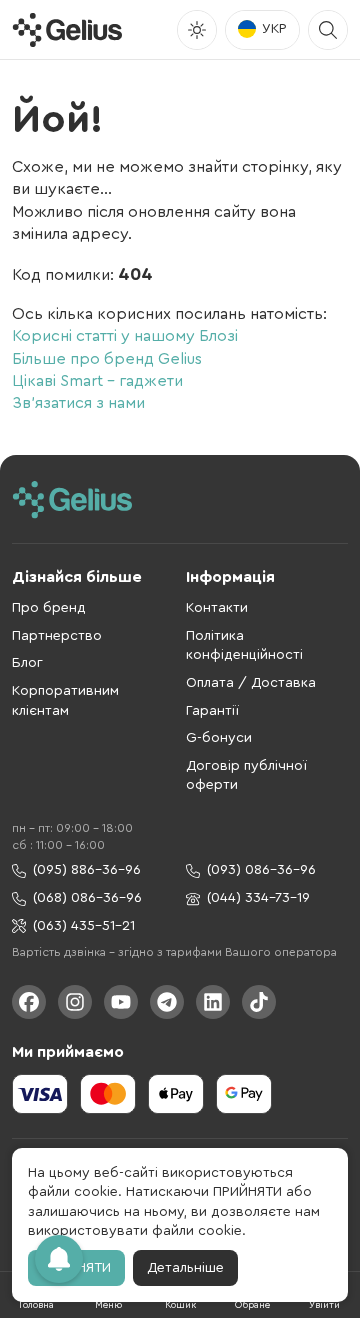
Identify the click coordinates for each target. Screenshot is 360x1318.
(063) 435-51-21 (84, 926)
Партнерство (57, 636)
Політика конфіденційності (244, 646)
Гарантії (212, 711)
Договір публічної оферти (246, 776)
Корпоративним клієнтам (65, 701)
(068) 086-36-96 (87, 898)
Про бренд (49, 608)
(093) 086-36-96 (261, 870)
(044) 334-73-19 (258, 898)
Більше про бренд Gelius (107, 359)
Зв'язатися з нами (78, 403)
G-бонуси (219, 738)
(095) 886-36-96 (87, 870)
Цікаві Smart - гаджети (97, 381)
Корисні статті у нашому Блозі (125, 336)
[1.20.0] (67, 30)
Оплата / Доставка (251, 683)
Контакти (217, 608)
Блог (27, 663)
